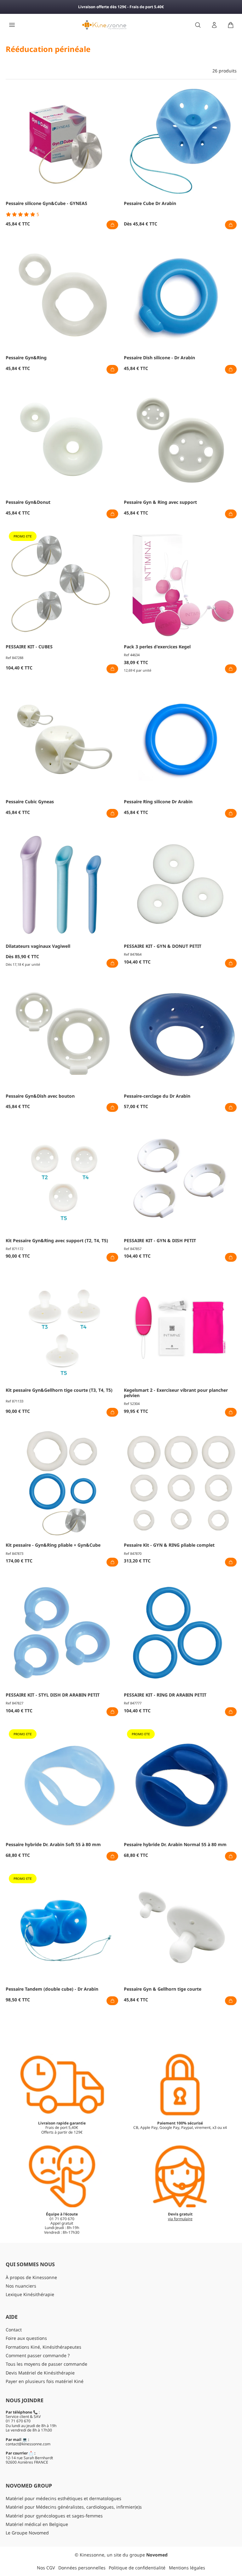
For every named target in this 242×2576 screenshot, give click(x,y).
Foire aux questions (26, 2338)
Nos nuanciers (21, 2286)
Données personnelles (82, 2568)
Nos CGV (46, 2568)
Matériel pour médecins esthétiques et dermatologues (63, 2498)
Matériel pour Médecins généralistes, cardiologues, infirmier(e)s (74, 2507)
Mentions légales (187, 2568)
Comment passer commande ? (38, 2355)
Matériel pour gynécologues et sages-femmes (54, 2516)
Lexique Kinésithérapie (30, 2294)
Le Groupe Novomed (27, 2533)
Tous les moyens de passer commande (46, 2364)
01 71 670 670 (18, 2421)
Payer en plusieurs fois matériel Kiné (45, 2381)
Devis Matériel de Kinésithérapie (40, 2373)
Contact (14, 2330)
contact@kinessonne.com (28, 2444)
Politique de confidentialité (137, 2568)
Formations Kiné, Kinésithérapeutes (43, 2347)
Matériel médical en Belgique (37, 2524)
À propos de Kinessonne (31, 2277)
